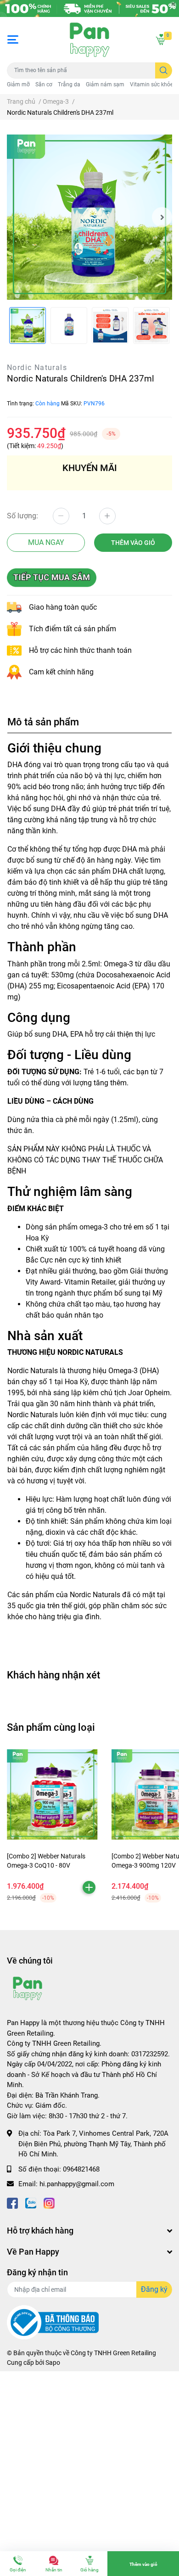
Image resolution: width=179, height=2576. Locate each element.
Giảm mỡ (18, 84)
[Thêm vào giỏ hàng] (89, 1887)
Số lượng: (22, 516)
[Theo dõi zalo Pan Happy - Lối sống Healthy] (31, 2203)
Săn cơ (44, 84)
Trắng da (69, 84)
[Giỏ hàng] (161, 39)
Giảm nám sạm (105, 84)
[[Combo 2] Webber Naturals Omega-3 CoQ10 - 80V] (52, 1795)
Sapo (53, 2363)
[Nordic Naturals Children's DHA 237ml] (89, 217)
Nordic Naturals (37, 368)
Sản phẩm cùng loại (51, 1727)
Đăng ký (154, 2289)
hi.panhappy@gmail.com (77, 2184)
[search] (164, 70)
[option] (89, 217)
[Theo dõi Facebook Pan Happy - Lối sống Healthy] (12, 2203)
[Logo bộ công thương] (53, 2322)
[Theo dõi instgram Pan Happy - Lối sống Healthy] (49, 2203)
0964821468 (81, 2169)
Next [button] (162, 217)
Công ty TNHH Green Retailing (113, 2353)
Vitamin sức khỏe (151, 84)
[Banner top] (89, 8)
